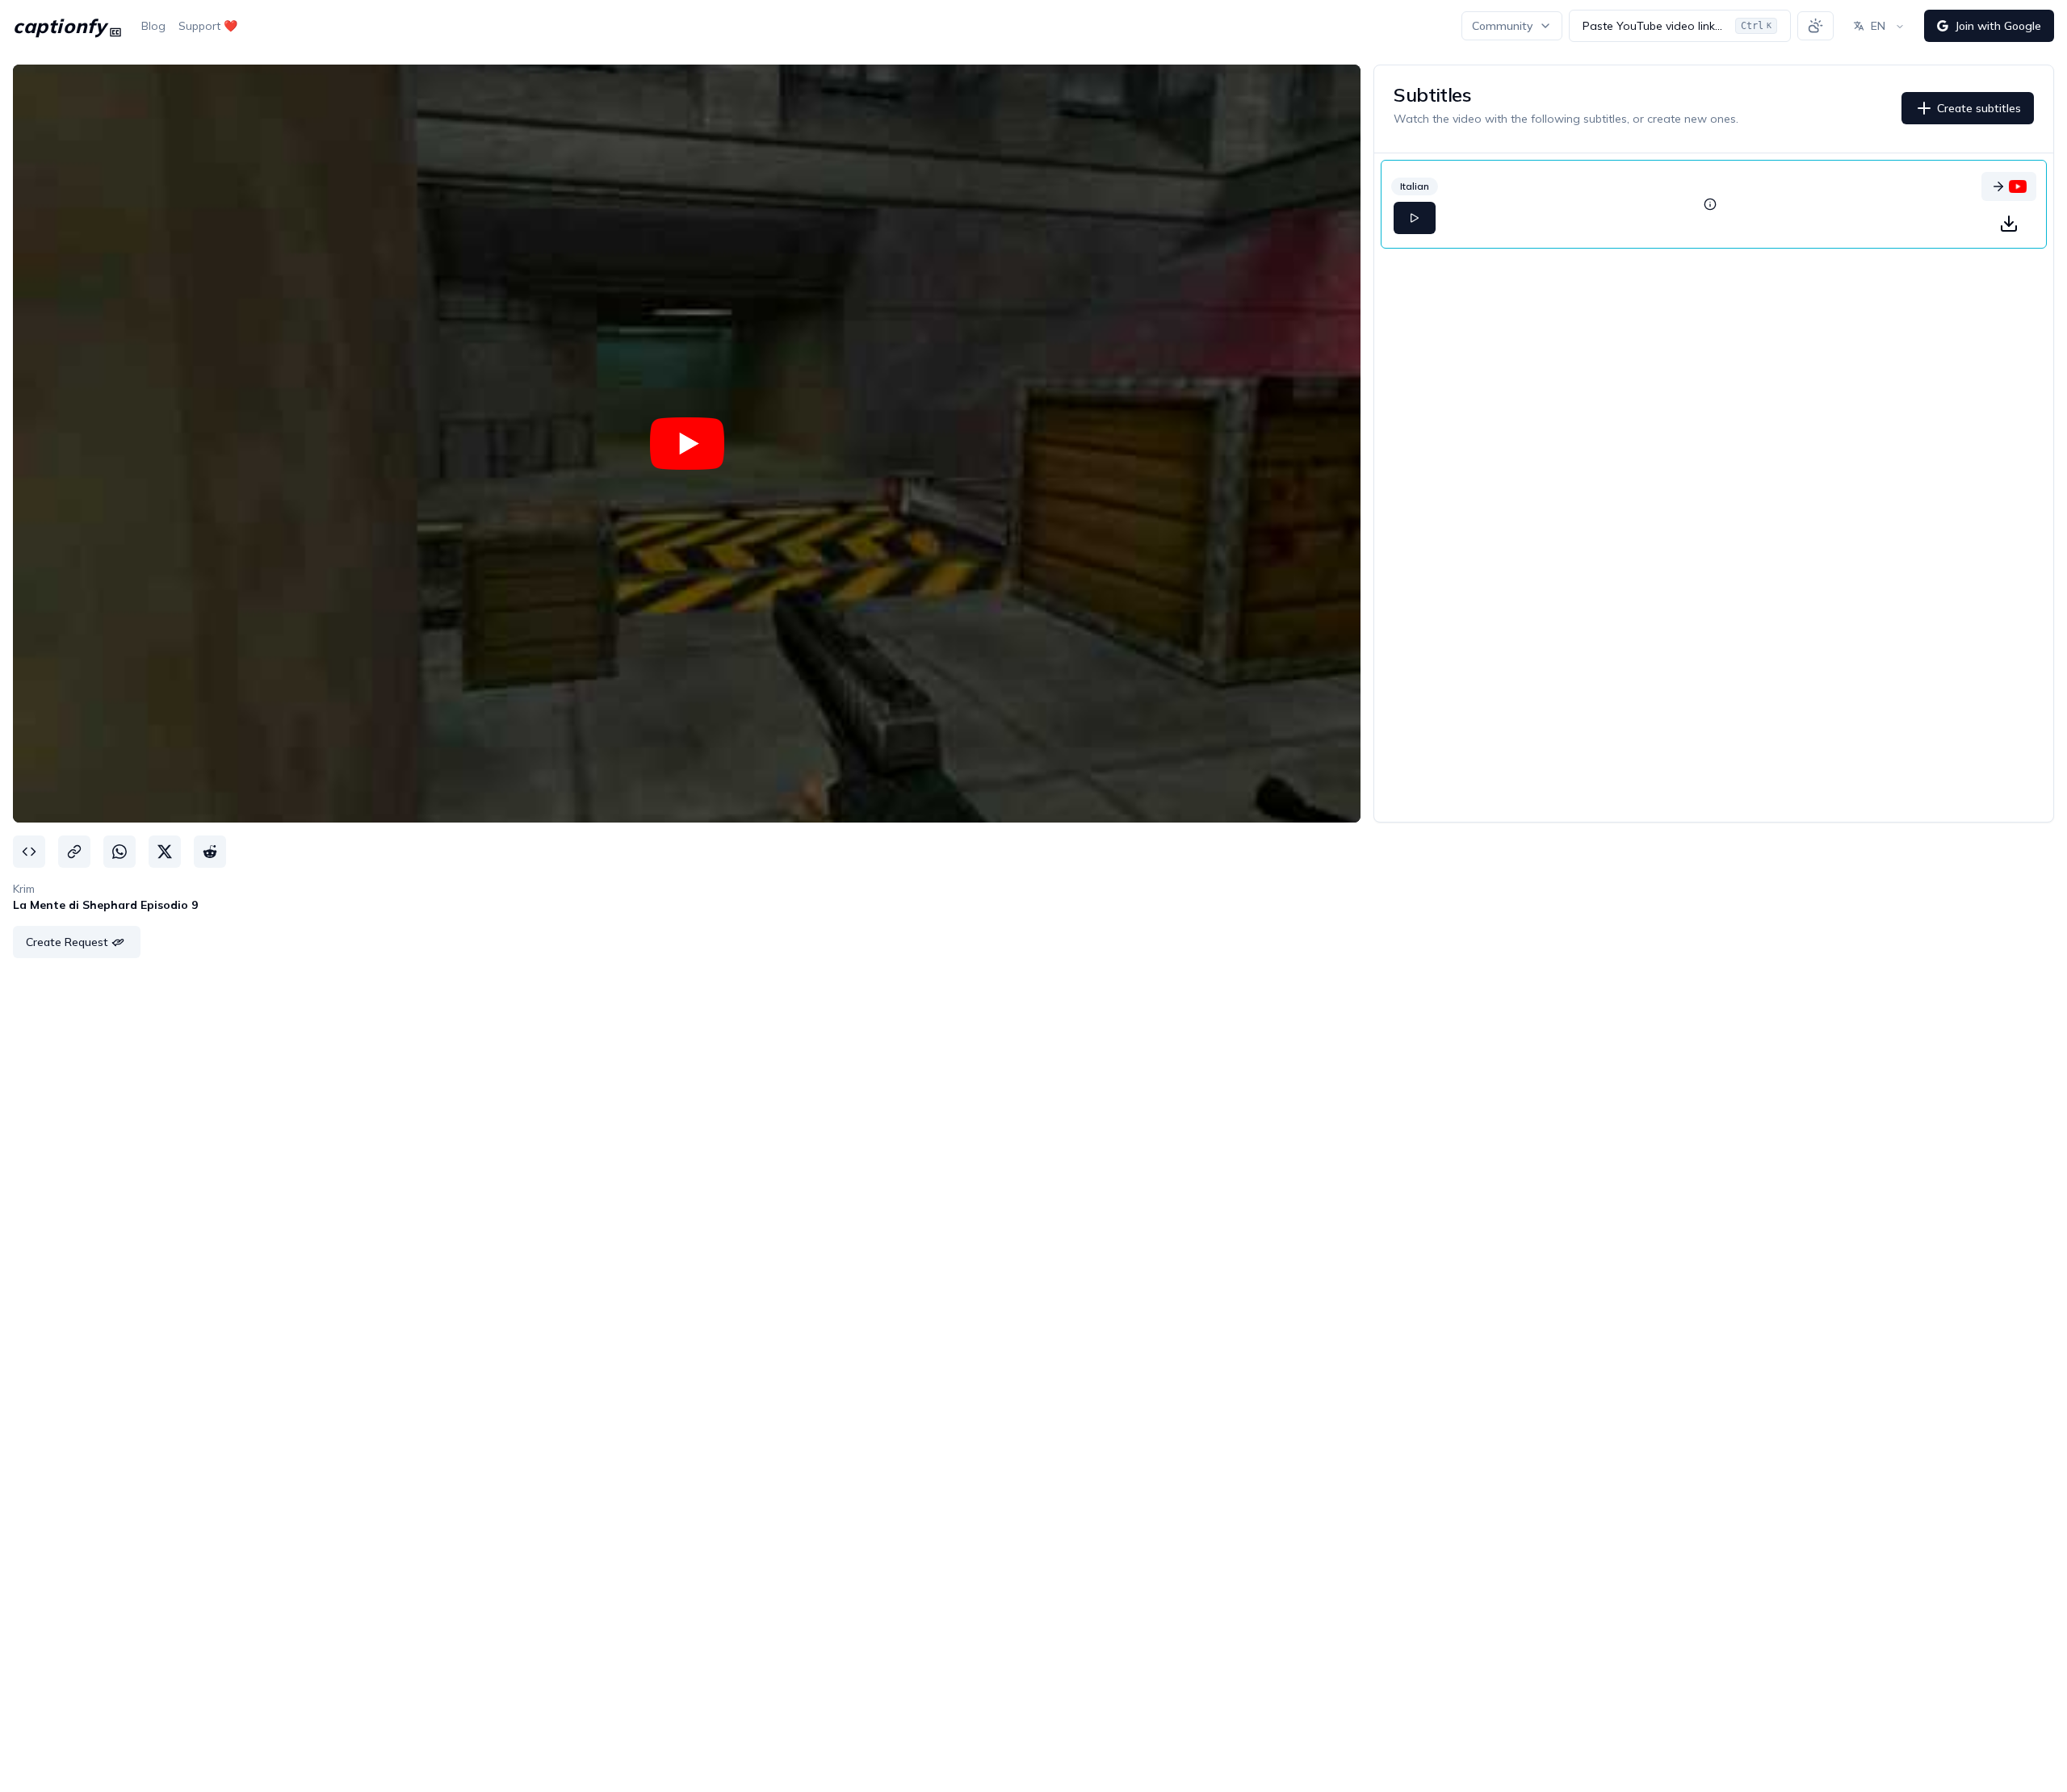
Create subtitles (1979, 108)
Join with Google (1998, 26)
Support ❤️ (208, 26)
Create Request (67, 942)
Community (1502, 26)
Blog (153, 26)
